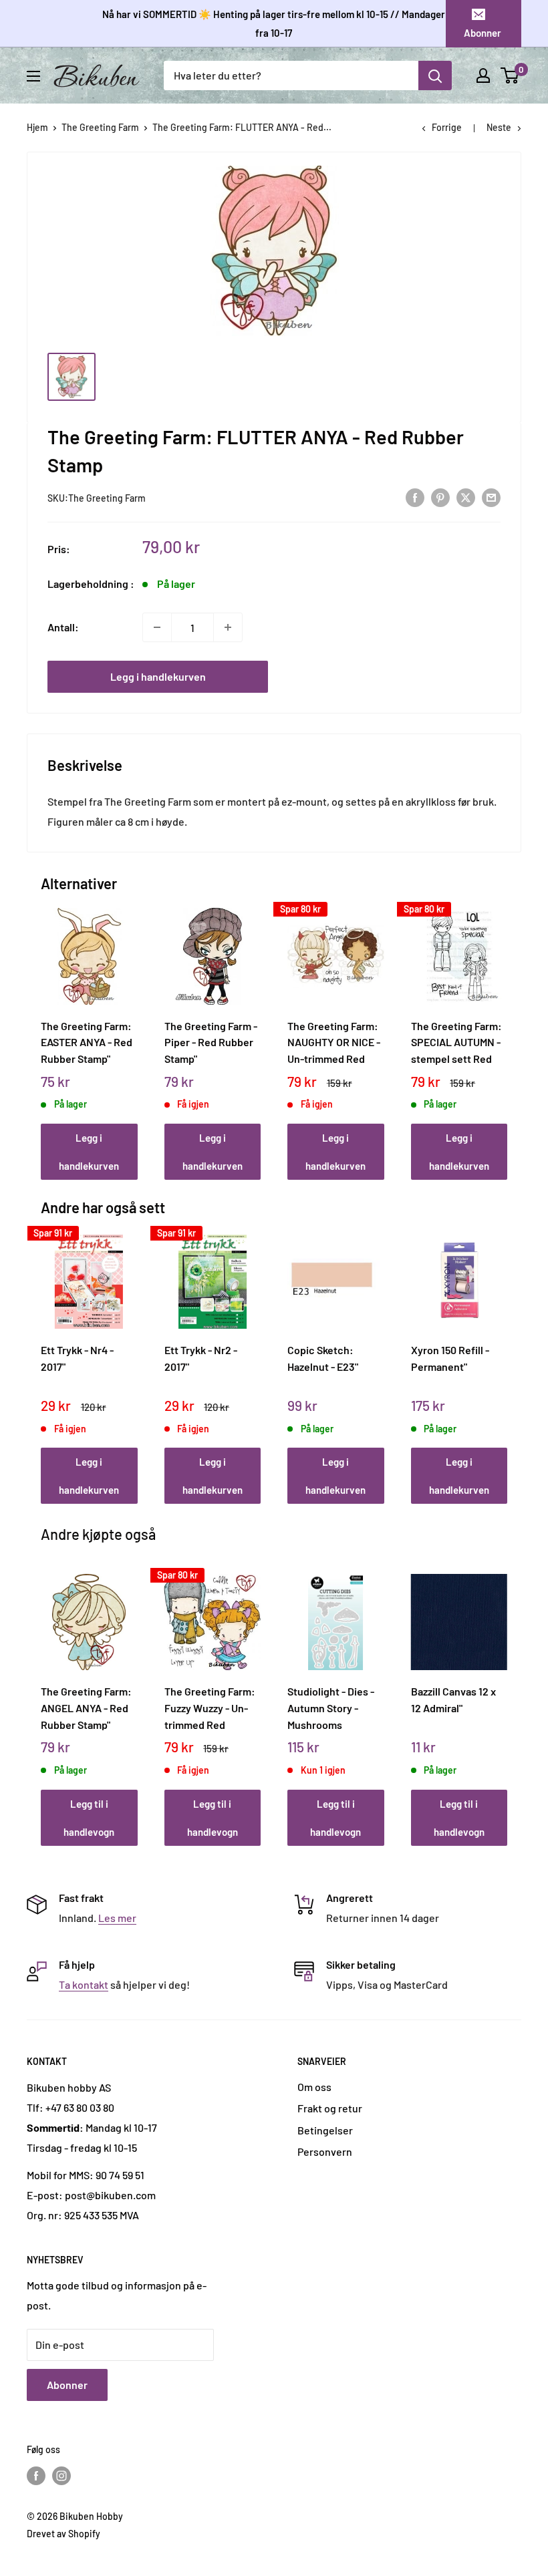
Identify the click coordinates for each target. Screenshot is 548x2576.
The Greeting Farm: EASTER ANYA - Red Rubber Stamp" (87, 1042)
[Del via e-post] (491, 497)
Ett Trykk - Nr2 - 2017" (201, 1358)
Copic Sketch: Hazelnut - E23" (323, 1358)
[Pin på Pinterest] (440, 497)
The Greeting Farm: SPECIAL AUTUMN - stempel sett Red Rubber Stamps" (456, 1042)
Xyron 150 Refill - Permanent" (450, 1358)
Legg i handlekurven (158, 676)
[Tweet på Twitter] (466, 497)
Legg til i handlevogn (89, 1818)
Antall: (63, 627)
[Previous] (44, 1031)
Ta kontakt (84, 1984)
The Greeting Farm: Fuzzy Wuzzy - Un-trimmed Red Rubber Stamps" (210, 1708)
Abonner (483, 33)
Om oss (314, 2087)
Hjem (37, 127)
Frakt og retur (330, 2108)
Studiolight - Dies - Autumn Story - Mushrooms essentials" (331, 1708)
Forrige (447, 127)
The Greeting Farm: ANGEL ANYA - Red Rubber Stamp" (86, 1708)
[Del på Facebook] (415, 497)
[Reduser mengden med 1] (157, 627)
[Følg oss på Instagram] (61, 2475)
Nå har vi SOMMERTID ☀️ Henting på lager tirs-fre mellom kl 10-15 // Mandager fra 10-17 (274, 23)
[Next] (504, 1031)
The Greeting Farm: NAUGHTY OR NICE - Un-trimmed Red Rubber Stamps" (334, 1042)
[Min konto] (483, 75)
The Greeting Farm (100, 127)
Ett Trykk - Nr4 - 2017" (77, 1358)
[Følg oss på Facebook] (36, 2475)
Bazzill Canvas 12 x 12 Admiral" (453, 1700)
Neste (499, 127)
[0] (510, 75)
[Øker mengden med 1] (228, 627)
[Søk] (435, 75)
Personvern (325, 2151)
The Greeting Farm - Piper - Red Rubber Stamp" (211, 1042)
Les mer (117, 1918)
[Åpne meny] (33, 76)
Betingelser (325, 2130)
